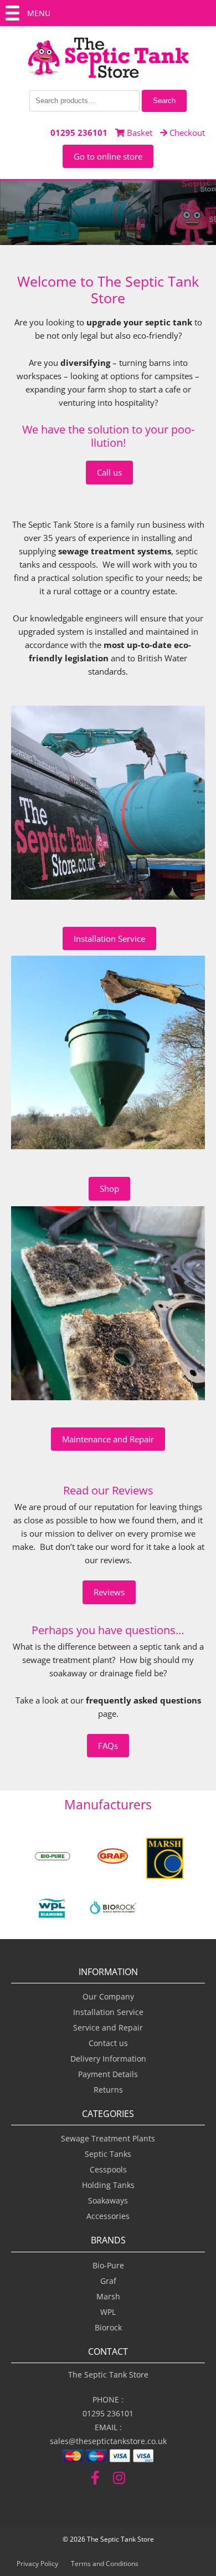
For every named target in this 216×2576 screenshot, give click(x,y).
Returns (108, 2090)
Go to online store (108, 156)
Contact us (108, 2043)
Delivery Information (108, 2059)
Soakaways (108, 2200)
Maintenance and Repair (108, 1439)
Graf (108, 2281)
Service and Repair (108, 2027)
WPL (108, 2312)
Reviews (109, 1592)
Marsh (108, 2296)
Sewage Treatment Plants (108, 2138)
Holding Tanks (108, 2185)
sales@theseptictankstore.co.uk (108, 2441)
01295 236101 (79, 132)
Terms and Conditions (105, 2564)
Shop (109, 1188)
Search (164, 101)
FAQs (108, 1746)
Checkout (186, 132)
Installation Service (109, 938)
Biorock (108, 2327)
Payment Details (108, 2074)
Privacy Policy (37, 2564)
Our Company (108, 1996)
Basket (138, 132)
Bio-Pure (108, 2265)
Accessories (108, 2216)
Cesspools (108, 2169)
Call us (109, 472)
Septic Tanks (108, 2154)
